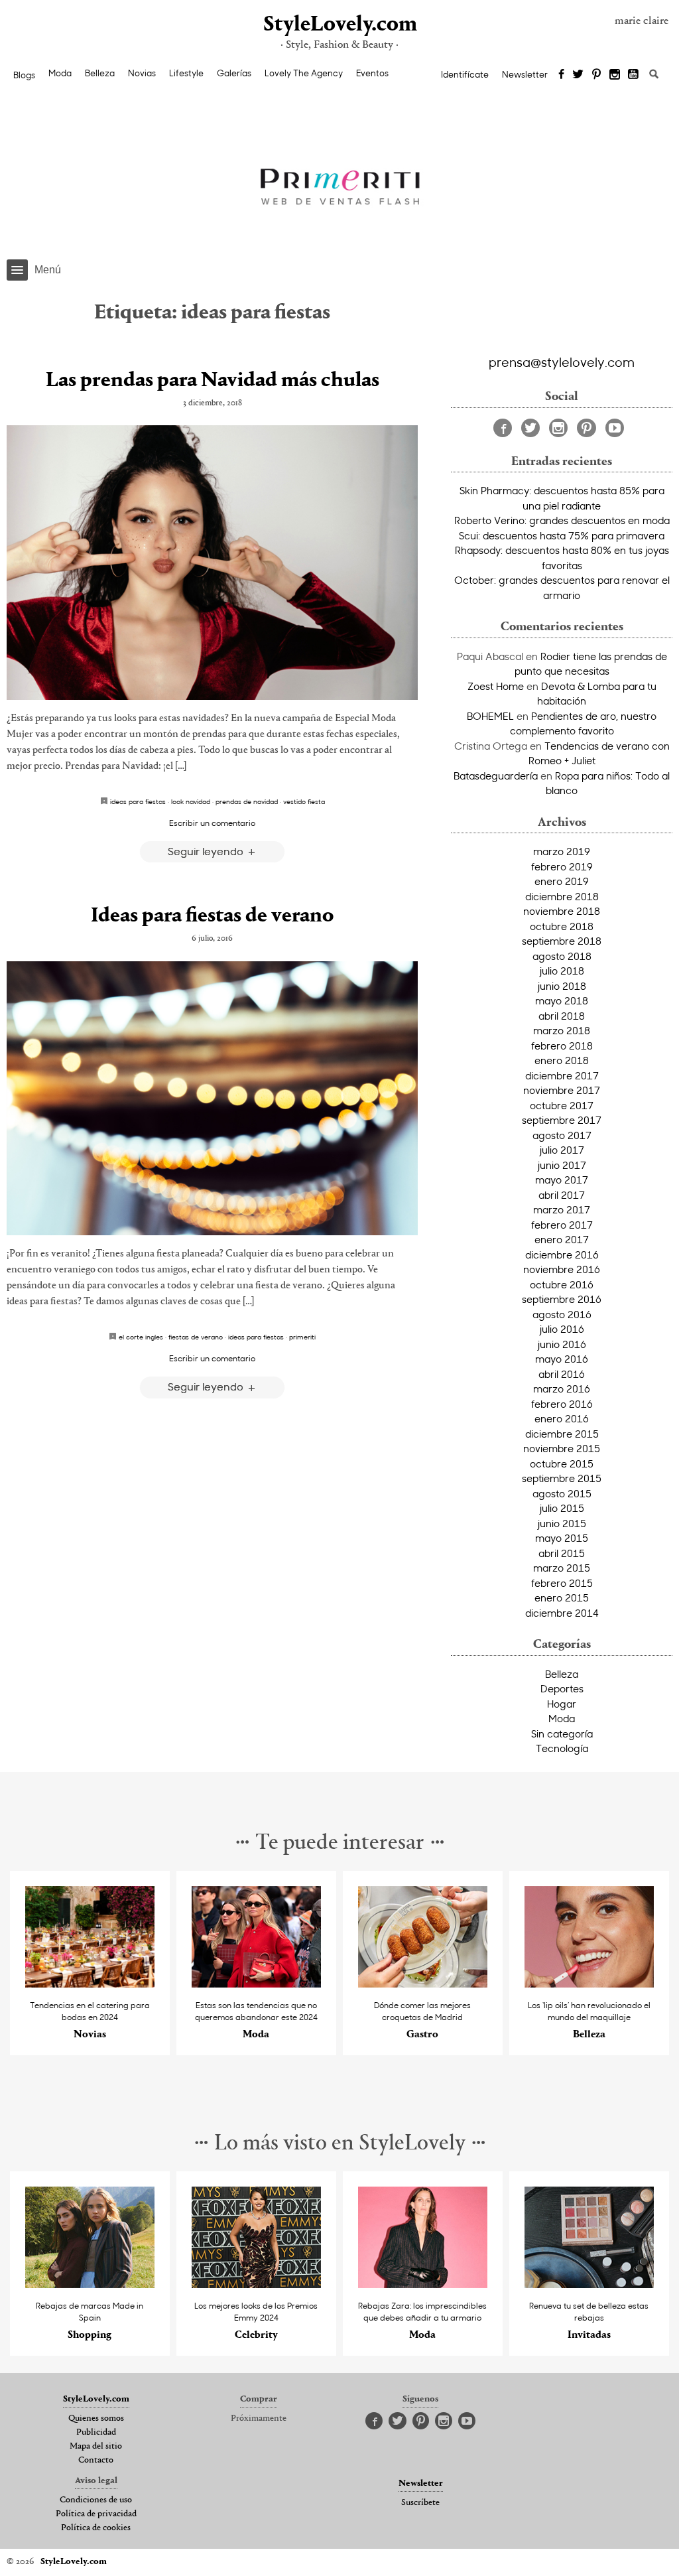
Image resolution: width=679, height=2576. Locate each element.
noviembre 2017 (562, 1090)
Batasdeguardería (496, 776)
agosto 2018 (562, 956)
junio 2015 (562, 1523)
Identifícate (465, 74)
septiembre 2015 (562, 1478)
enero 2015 (562, 1597)
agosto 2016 (562, 1314)
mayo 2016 (562, 1359)
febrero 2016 (562, 1404)
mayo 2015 (562, 1538)
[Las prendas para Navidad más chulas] (212, 562)
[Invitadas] (589, 2284)
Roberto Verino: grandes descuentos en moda (562, 520)
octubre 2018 (562, 926)
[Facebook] (561, 75)
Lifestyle (186, 73)
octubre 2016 (562, 1284)
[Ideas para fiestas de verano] (212, 1098)
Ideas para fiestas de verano (212, 916)
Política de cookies (96, 2528)
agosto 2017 (562, 1135)
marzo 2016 (562, 1389)
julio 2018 (562, 971)
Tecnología (562, 1748)
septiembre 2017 (562, 1120)
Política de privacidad (96, 2514)
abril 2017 (562, 1195)
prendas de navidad (247, 801)
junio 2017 (562, 1165)
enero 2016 (562, 1418)
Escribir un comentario (212, 823)
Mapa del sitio (96, 2447)
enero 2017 (562, 1239)
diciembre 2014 (562, 1613)
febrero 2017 (562, 1225)
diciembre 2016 (562, 1254)
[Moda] (256, 1984)
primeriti (302, 1337)
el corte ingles (141, 1337)
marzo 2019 (562, 851)
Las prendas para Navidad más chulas (213, 381)
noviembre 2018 (562, 911)
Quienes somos (96, 2419)
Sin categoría (562, 1733)
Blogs (24, 75)
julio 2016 (562, 1329)
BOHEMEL (490, 716)
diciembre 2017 (562, 1075)
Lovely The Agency (304, 73)
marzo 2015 (562, 1568)
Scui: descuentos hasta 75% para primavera (562, 535)
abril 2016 (562, 1374)
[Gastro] (423, 1984)
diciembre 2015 (562, 1434)
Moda (60, 73)
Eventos (372, 73)
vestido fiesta (304, 801)
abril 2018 (562, 1016)
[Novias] (90, 1984)
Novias (142, 73)
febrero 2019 (562, 866)
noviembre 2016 (562, 1269)
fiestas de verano (196, 1337)
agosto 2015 (562, 1493)
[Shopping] (90, 2284)
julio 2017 (562, 1150)
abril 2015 (562, 1553)
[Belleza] (589, 1984)
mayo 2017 (562, 1180)
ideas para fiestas (138, 801)
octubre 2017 (562, 1105)
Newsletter (525, 74)
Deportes (562, 1688)
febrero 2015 (562, 1583)
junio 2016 (562, 1344)
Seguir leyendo (207, 851)
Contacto (96, 2461)
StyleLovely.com (339, 25)
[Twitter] (578, 75)
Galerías (234, 73)
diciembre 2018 (562, 896)
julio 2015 (562, 1508)
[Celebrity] (256, 2284)
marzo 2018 (562, 1030)
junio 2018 (562, 986)
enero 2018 (562, 1060)
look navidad (191, 801)
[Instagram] (615, 75)
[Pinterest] (596, 75)
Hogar (562, 1704)
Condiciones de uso (96, 2500)
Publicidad (96, 2433)
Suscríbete (420, 2503)
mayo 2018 (562, 1000)
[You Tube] (634, 75)
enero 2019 (562, 881)
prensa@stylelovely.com (562, 362)
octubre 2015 (562, 1463)
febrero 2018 (562, 1046)
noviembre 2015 (562, 1448)
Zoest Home (496, 686)
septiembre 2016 (562, 1299)
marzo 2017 (562, 1209)
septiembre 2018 (562, 941)
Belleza (100, 73)
